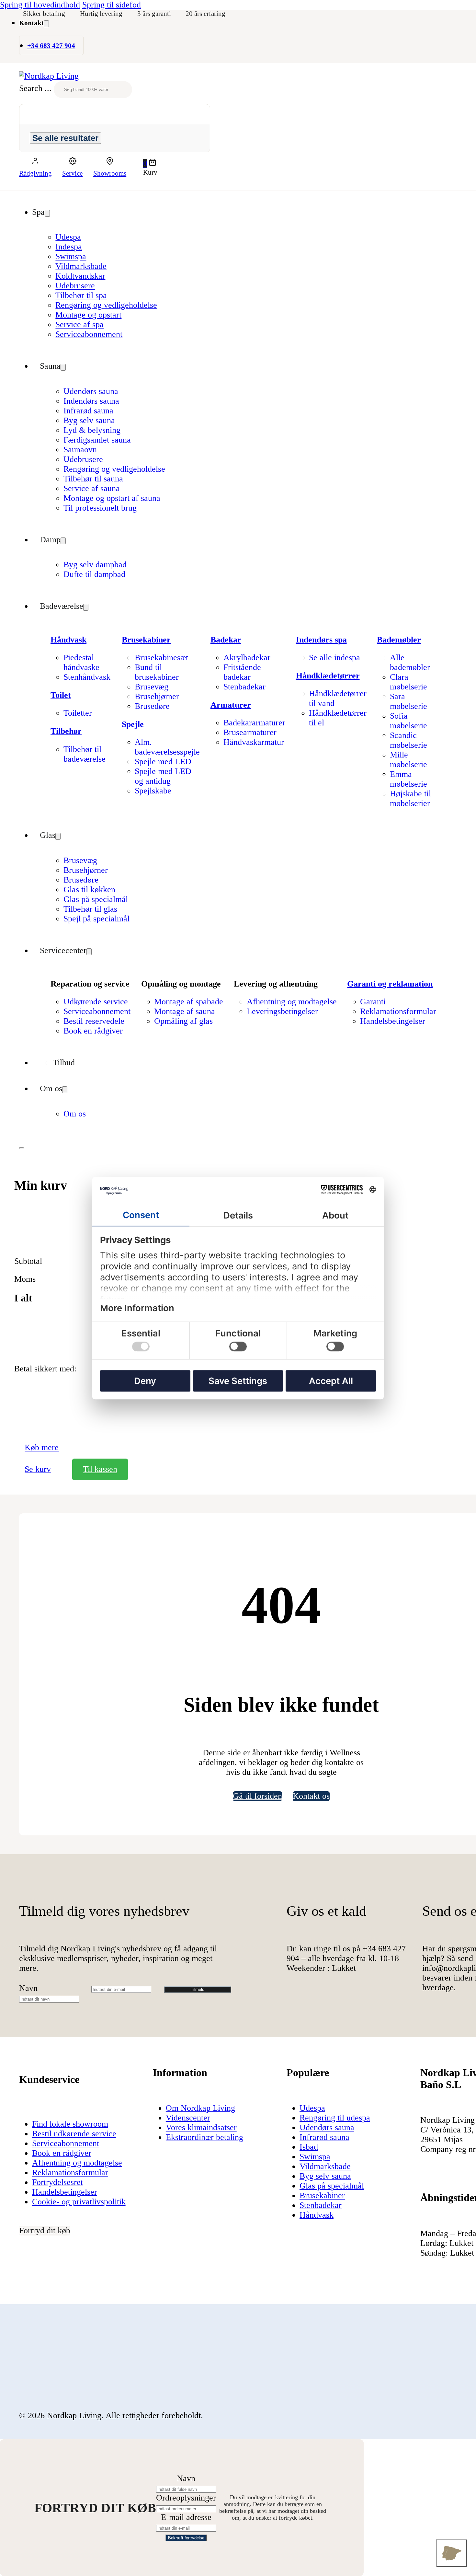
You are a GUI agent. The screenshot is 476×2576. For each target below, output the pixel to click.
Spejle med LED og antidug (163, 776)
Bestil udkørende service (74, 2134)
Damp (50, 540)
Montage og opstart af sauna (112, 498)
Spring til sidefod (112, 5)
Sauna (50, 366)
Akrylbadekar (247, 658)
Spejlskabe (153, 791)
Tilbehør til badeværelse (85, 754)
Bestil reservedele (94, 1021)
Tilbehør (66, 731)
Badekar (226, 640)
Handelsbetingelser (393, 1021)
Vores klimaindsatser (201, 2127)
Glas (48, 835)
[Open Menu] (22, 1148)
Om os (51, 1088)
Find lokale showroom (70, 2124)
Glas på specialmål (96, 899)
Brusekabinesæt (161, 658)
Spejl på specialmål (96, 919)
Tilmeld (198, 1989)
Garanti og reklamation (390, 984)
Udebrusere (75, 286)
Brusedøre (152, 706)
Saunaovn (80, 450)
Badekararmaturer (254, 723)
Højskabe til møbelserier (410, 798)
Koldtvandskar (80, 276)
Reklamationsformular (398, 1011)
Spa (38, 212)
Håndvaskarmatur (254, 742)
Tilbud (64, 1063)
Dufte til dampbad (94, 574)
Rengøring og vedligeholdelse (106, 305)
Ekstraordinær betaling (204, 2137)
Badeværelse (62, 606)
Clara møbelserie (408, 682)
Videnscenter (188, 2118)
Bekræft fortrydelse (186, 2538)
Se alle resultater (65, 138)
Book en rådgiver (93, 1031)
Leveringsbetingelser (282, 1011)
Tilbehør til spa (81, 295)
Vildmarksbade (81, 266)
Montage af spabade (189, 1002)
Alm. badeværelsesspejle (167, 747)
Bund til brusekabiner (157, 672)
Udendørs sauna (91, 391)
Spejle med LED (163, 762)
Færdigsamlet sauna (97, 440)
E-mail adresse (186, 2517)
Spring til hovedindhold (40, 5)
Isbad (309, 2147)
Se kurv (38, 1469)
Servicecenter (63, 950)
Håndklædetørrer (328, 676)
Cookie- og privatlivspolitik (79, 2202)
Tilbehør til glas (90, 909)
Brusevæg (152, 687)
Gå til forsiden (257, 1796)
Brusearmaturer (250, 732)
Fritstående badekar (242, 672)
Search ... (35, 88)
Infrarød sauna (88, 411)
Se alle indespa (334, 658)
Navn (28, 1988)
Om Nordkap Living (200, 2108)
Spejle (133, 724)
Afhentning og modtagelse (292, 1002)
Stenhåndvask (87, 677)
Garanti (373, 1002)
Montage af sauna (185, 1011)
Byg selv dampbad (95, 565)
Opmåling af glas (183, 1021)
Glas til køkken (89, 889)
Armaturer (231, 705)
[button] (150, 163)
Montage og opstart (88, 315)
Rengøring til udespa (335, 2118)
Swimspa (71, 256)
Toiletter (78, 713)
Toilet (61, 695)
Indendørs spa (321, 640)
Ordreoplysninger (186, 2498)
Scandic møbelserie (408, 740)
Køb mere (42, 1447)
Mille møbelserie (408, 760)
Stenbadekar (244, 687)
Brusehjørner (157, 696)
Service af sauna (92, 488)
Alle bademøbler (410, 662)
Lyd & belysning (92, 430)
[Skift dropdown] (46, 24)
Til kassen (100, 1469)
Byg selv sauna (89, 420)
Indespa (69, 247)
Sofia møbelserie (408, 721)
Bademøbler (399, 640)
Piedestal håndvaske (81, 662)
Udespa (68, 237)
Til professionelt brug (100, 508)
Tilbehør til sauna (93, 479)
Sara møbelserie (408, 701)
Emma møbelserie (408, 779)
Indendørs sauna (91, 401)
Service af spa (79, 324)
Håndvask (68, 640)
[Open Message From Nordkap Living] (452, 2553)
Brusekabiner (146, 640)
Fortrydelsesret (57, 2182)
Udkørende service (96, 1002)
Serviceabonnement (89, 334)
